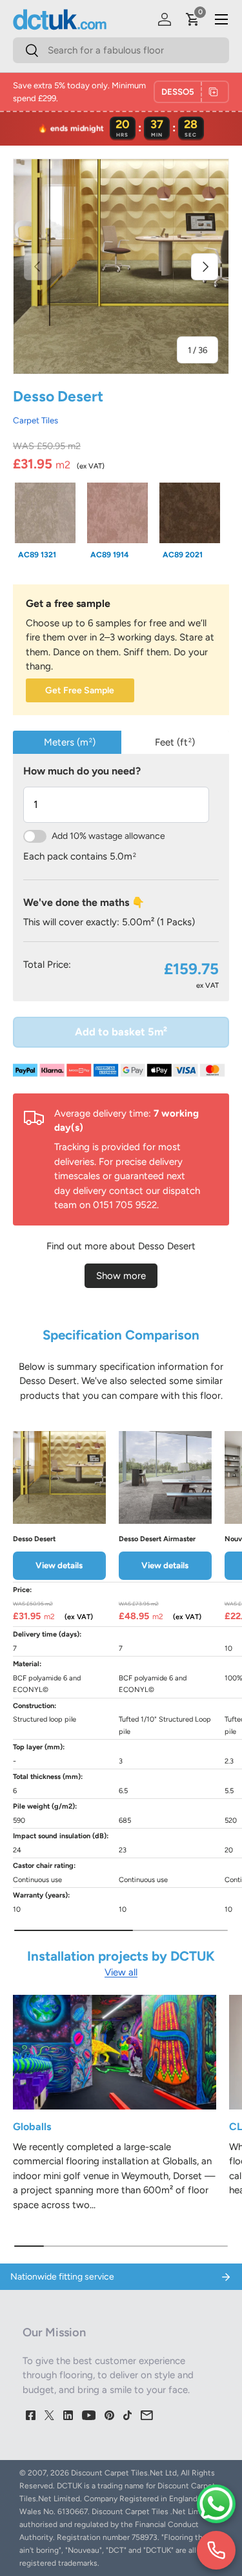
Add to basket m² (121, 1032)
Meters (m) (70, 742)
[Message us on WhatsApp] (216, 2504)
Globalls (32, 2127)
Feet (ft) (175, 742)
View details (59, 1565)
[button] (193, 19)
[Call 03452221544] (216, 2550)
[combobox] (121, 50)
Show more (121, 1276)
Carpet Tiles (35, 420)
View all (121, 1972)
